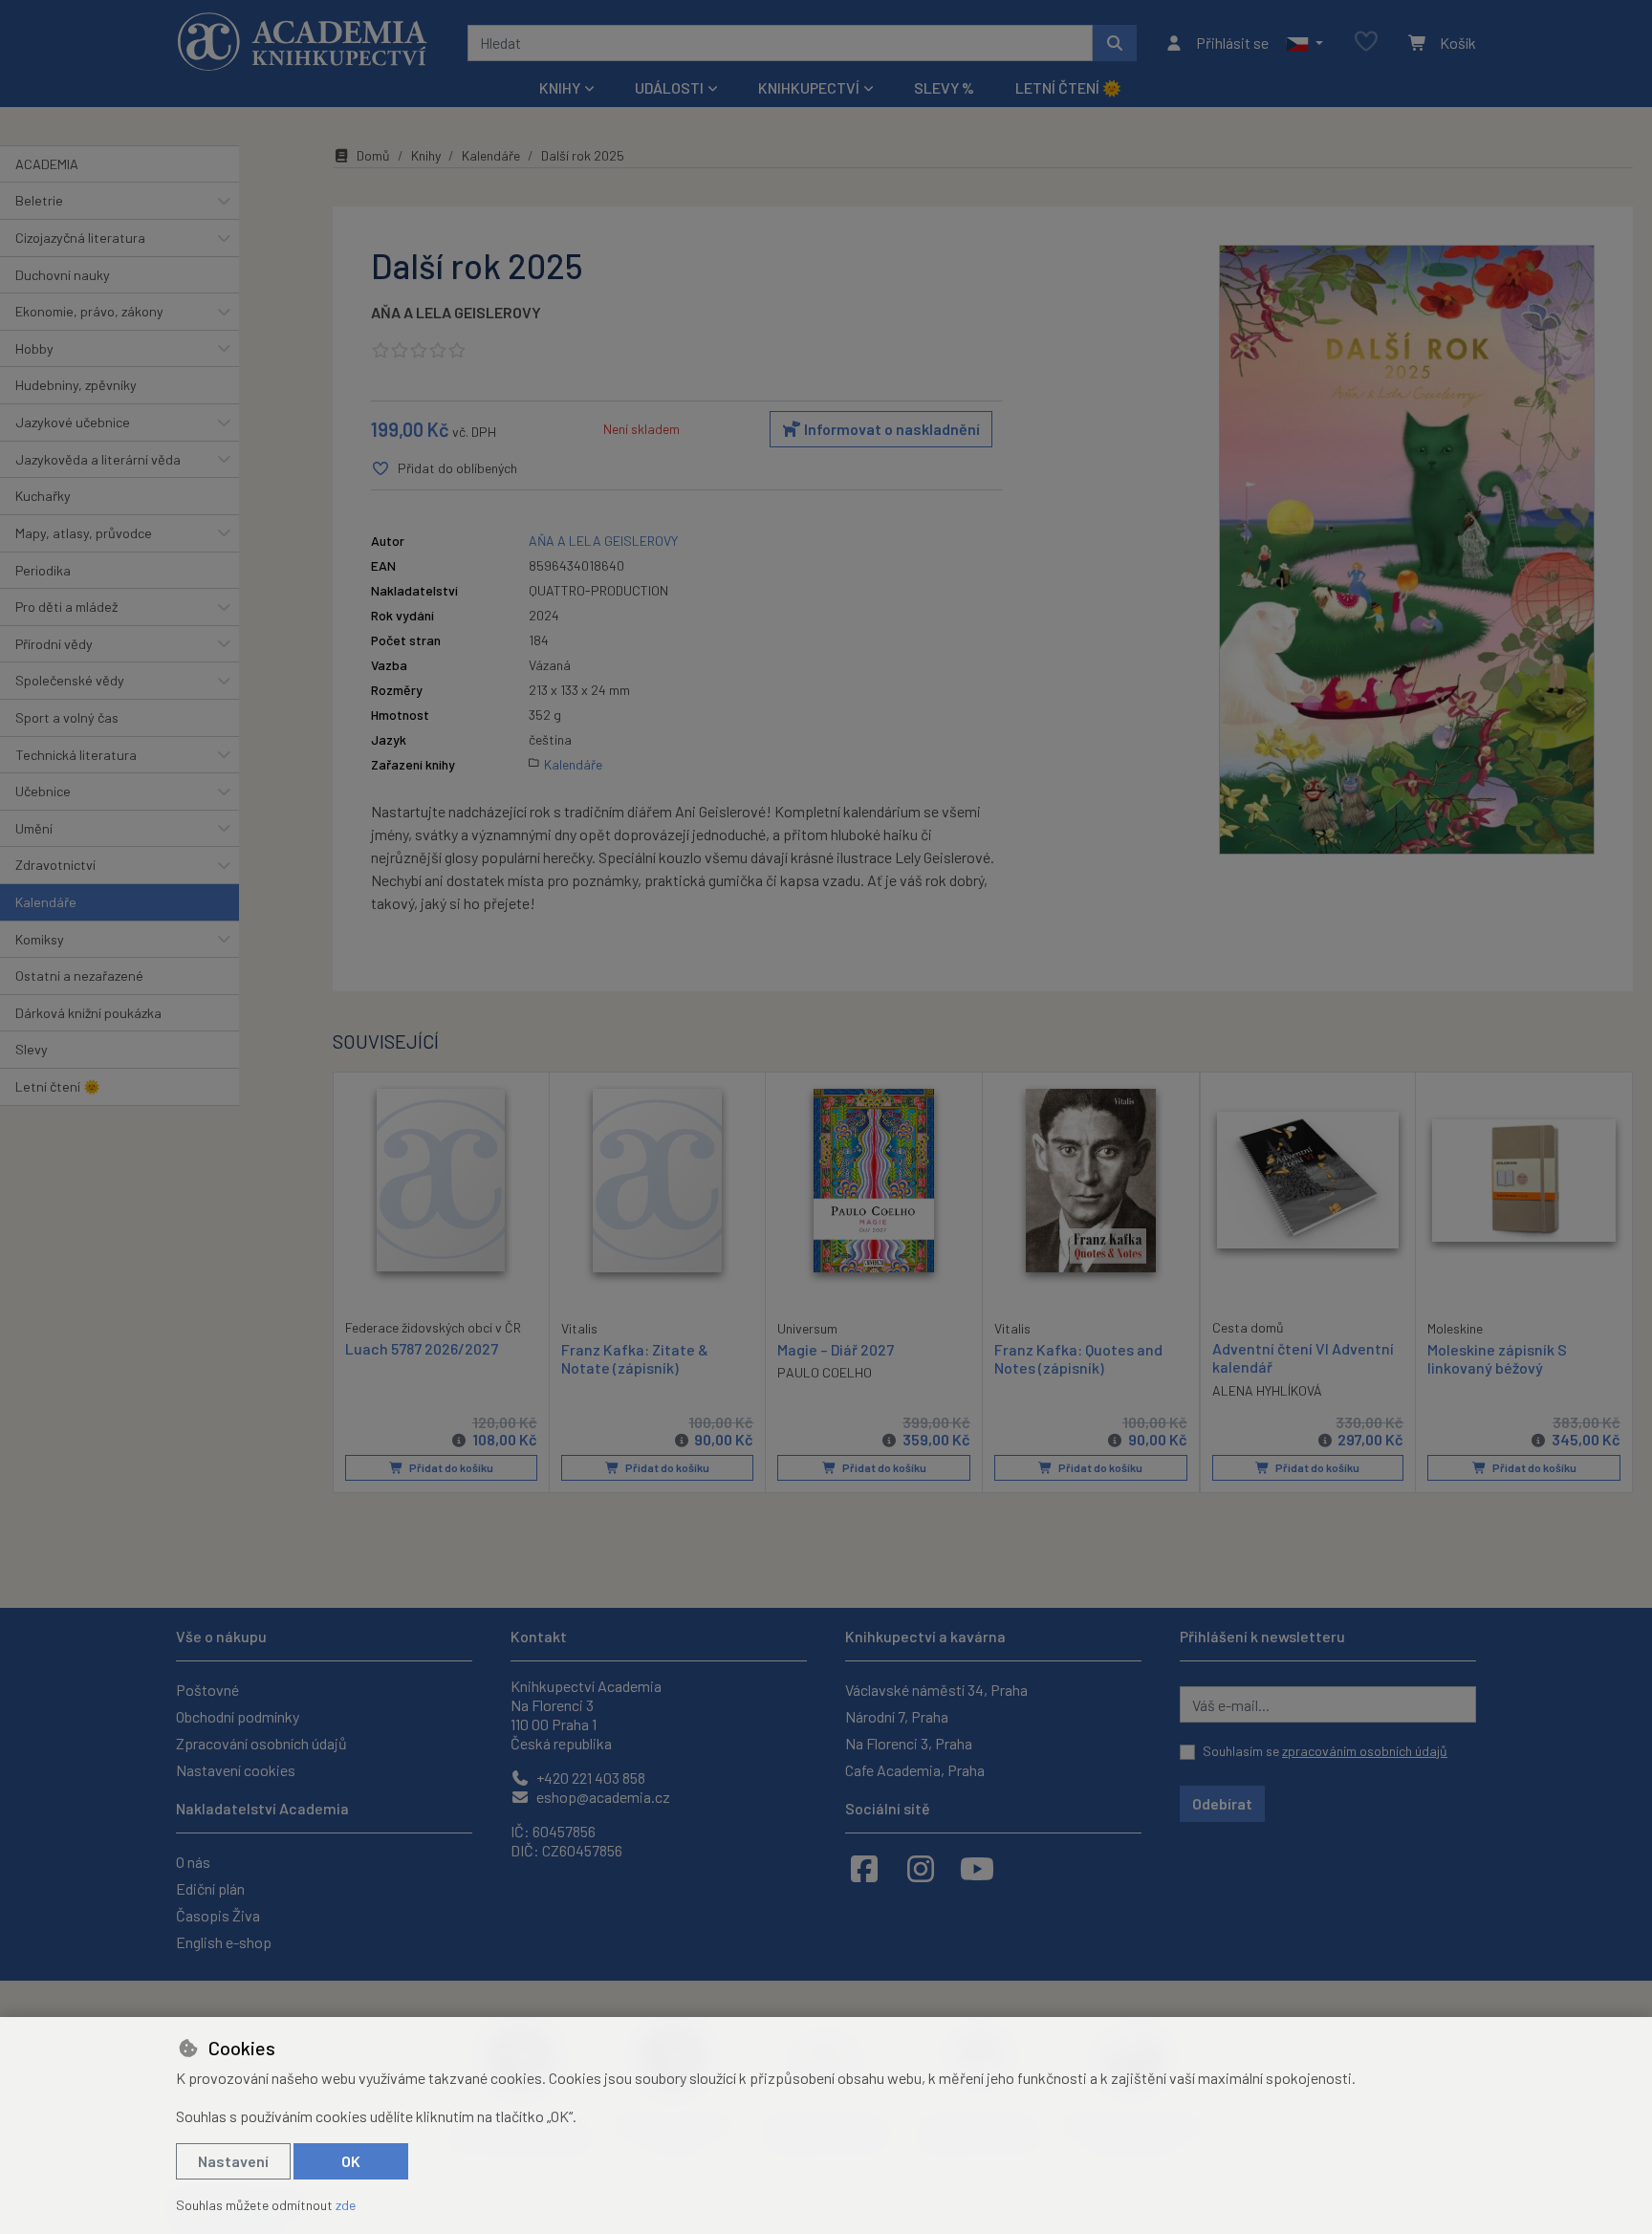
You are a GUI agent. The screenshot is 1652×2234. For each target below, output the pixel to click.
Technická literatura (76, 755)
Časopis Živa (218, 1915)
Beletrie (39, 200)
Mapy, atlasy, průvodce (84, 533)
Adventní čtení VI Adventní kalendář (1303, 1357)
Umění (34, 828)
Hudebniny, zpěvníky (76, 385)
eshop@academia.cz (602, 1797)
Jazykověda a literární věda (98, 459)
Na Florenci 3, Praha (909, 1743)
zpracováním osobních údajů (1365, 1751)
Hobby (34, 348)
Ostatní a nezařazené (79, 976)
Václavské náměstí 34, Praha (936, 1690)
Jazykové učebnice (73, 422)
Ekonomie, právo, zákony (89, 311)
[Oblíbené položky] (1366, 43)
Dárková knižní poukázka (88, 1013)
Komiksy (40, 939)
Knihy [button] (560, 87)
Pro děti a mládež (66, 607)
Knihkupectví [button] (809, 87)
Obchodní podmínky (238, 1716)
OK (351, 2161)
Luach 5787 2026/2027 (422, 1348)
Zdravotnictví (55, 865)
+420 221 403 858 (589, 1778)
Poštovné (207, 1690)
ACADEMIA (47, 164)
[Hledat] (1115, 43)
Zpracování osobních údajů (261, 1743)
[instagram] (921, 1868)
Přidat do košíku (450, 1467)
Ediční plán (210, 1888)
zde (346, 2205)
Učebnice (43, 791)
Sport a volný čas (67, 717)
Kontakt (539, 1636)
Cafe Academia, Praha (915, 1770)
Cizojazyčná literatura (80, 238)
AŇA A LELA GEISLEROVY (456, 312)
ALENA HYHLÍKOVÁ (1267, 1390)
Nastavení (233, 2161)
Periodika (43, 570)
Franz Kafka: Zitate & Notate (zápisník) (635, 1358)
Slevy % (944, 87)
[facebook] (864, 1868)
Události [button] (669, 87)
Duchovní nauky (63, 275)
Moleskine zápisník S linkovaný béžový (1497, 1358)
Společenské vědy (70, 680)
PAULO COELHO (825, 1372)
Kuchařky (43, 496)
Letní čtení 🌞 (1068, 87)
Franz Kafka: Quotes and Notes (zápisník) (1078, 1358)
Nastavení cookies (236, 1770)
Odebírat (1222, 1803)
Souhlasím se (1325, 1751)
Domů (373, 155)
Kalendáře (46, 902)
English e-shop (224, 1942)
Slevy (32, 1049)
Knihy (426, 155)
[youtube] (977, 1868)
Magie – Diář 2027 (836, 1349)
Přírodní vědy (54, 644)
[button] (1304, 43)
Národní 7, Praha (897, 1716)
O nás (193, 1862)
